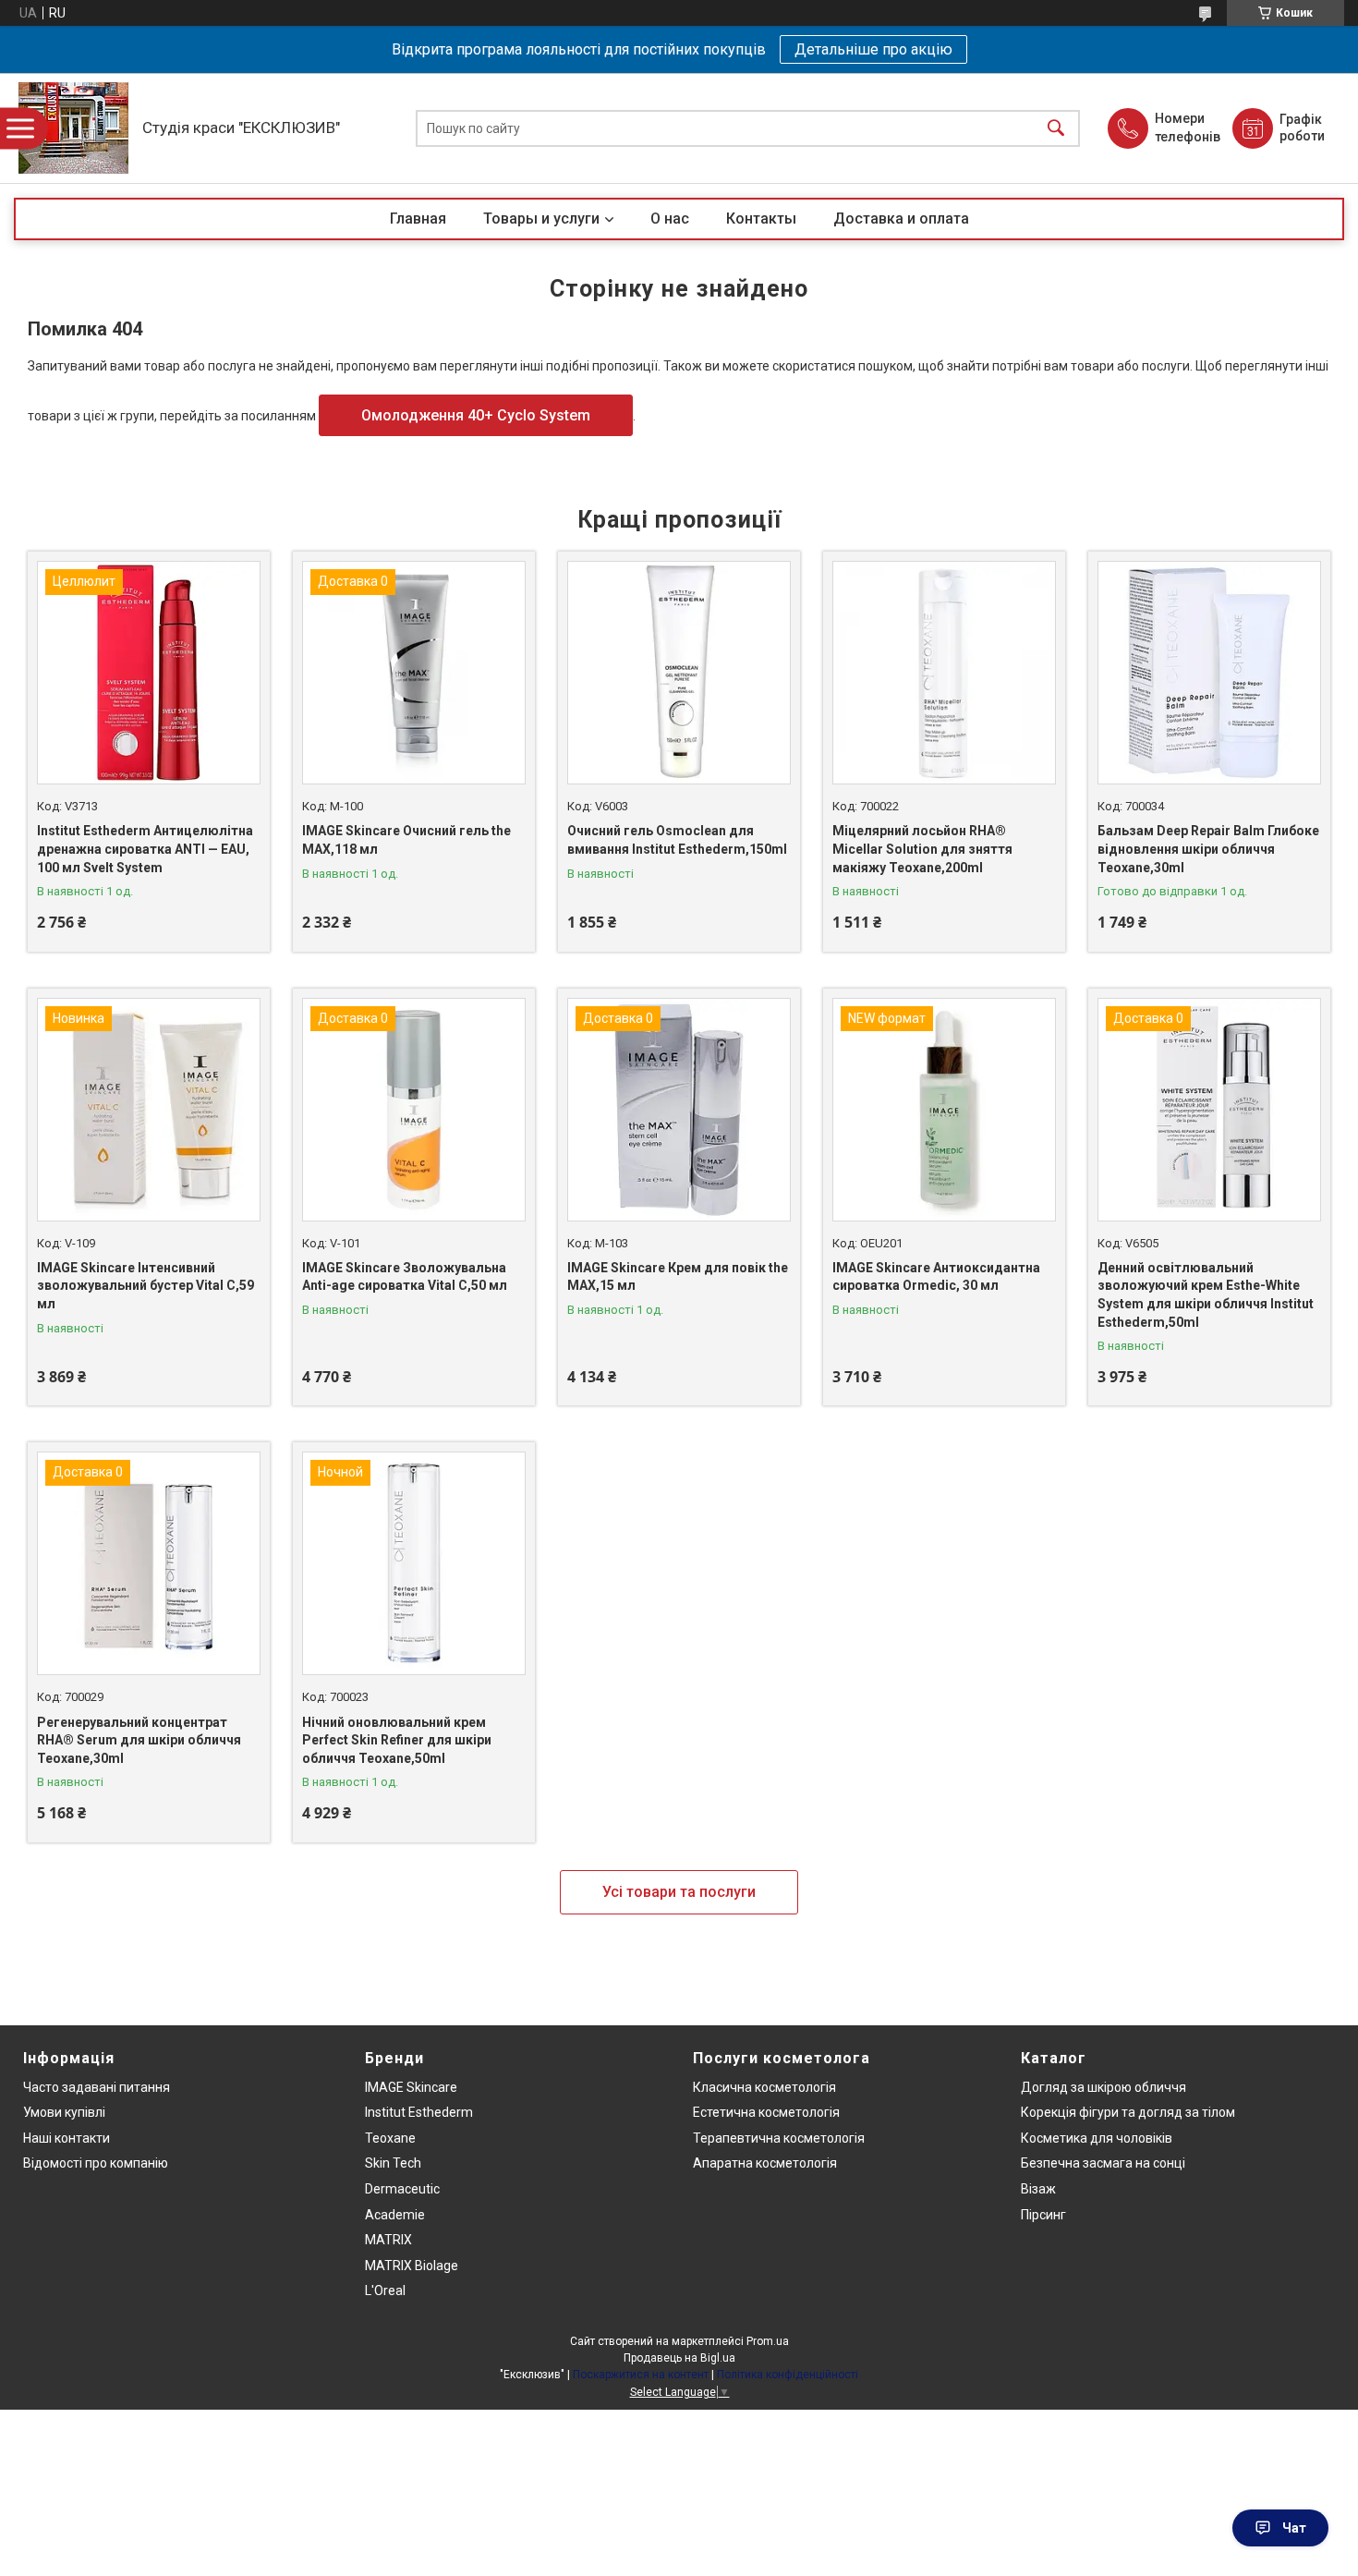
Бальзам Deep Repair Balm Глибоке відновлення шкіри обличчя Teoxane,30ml (1208, 849)
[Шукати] (1056, 128)
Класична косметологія (764, 2087)
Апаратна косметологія (765, 2163)
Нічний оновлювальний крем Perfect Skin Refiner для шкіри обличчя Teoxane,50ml (397, 1740)
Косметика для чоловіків (1097, 2138)
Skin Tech (393, 2163)
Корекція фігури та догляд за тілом (1128, 2112)
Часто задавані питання (97, 2087)
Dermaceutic (402, 2189)
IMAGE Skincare (411, 2087)
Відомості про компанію (96, 2163)
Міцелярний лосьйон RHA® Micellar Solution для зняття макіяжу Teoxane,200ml (922, 849)
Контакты (761, 219)
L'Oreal (385, 2290)
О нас (670, 219)
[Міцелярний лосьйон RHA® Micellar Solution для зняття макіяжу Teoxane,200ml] (944, 673)
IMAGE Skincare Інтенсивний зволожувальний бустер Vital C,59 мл (145, 1286)
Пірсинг (1043, 2215)
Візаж (1038, 2189)
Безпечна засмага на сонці (1103, 2163)
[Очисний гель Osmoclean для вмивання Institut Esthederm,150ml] (679, 673)
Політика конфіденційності (788, 2375)
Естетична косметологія (766, 2112)
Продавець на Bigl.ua (679, 2358)
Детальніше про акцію (873, 49)
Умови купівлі (64, 2112)
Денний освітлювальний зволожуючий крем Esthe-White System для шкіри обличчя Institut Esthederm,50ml (1206, 1295)
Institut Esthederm (419, 2112)
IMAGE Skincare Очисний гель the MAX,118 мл (406, 840)
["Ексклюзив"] (73, 128)
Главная (418, 219)
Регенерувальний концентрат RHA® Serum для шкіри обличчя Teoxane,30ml (139, 1740)
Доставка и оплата (901, 219)
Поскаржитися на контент (641, 2375)
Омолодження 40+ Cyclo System (476, 415)
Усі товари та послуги (679, 1892)
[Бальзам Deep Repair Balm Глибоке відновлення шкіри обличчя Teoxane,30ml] (1209, 673)
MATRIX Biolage (412, 2266)
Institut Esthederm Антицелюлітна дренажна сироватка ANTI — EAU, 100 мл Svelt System (145, 849)
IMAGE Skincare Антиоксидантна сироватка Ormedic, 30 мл (936, 1277)
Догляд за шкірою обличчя (1103, 2087)
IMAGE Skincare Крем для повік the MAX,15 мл (678, 1277)
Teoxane (390, 2138)
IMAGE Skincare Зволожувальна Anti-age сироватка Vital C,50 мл (405, 1277)
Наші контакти (67, 2138)
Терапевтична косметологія (779, 2138)
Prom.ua (768, 2341)
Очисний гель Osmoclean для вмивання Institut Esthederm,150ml (677, 840)
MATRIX (388, 2240)
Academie (395, 2215)
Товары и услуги (541, 219)
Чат (1294, 2528)
